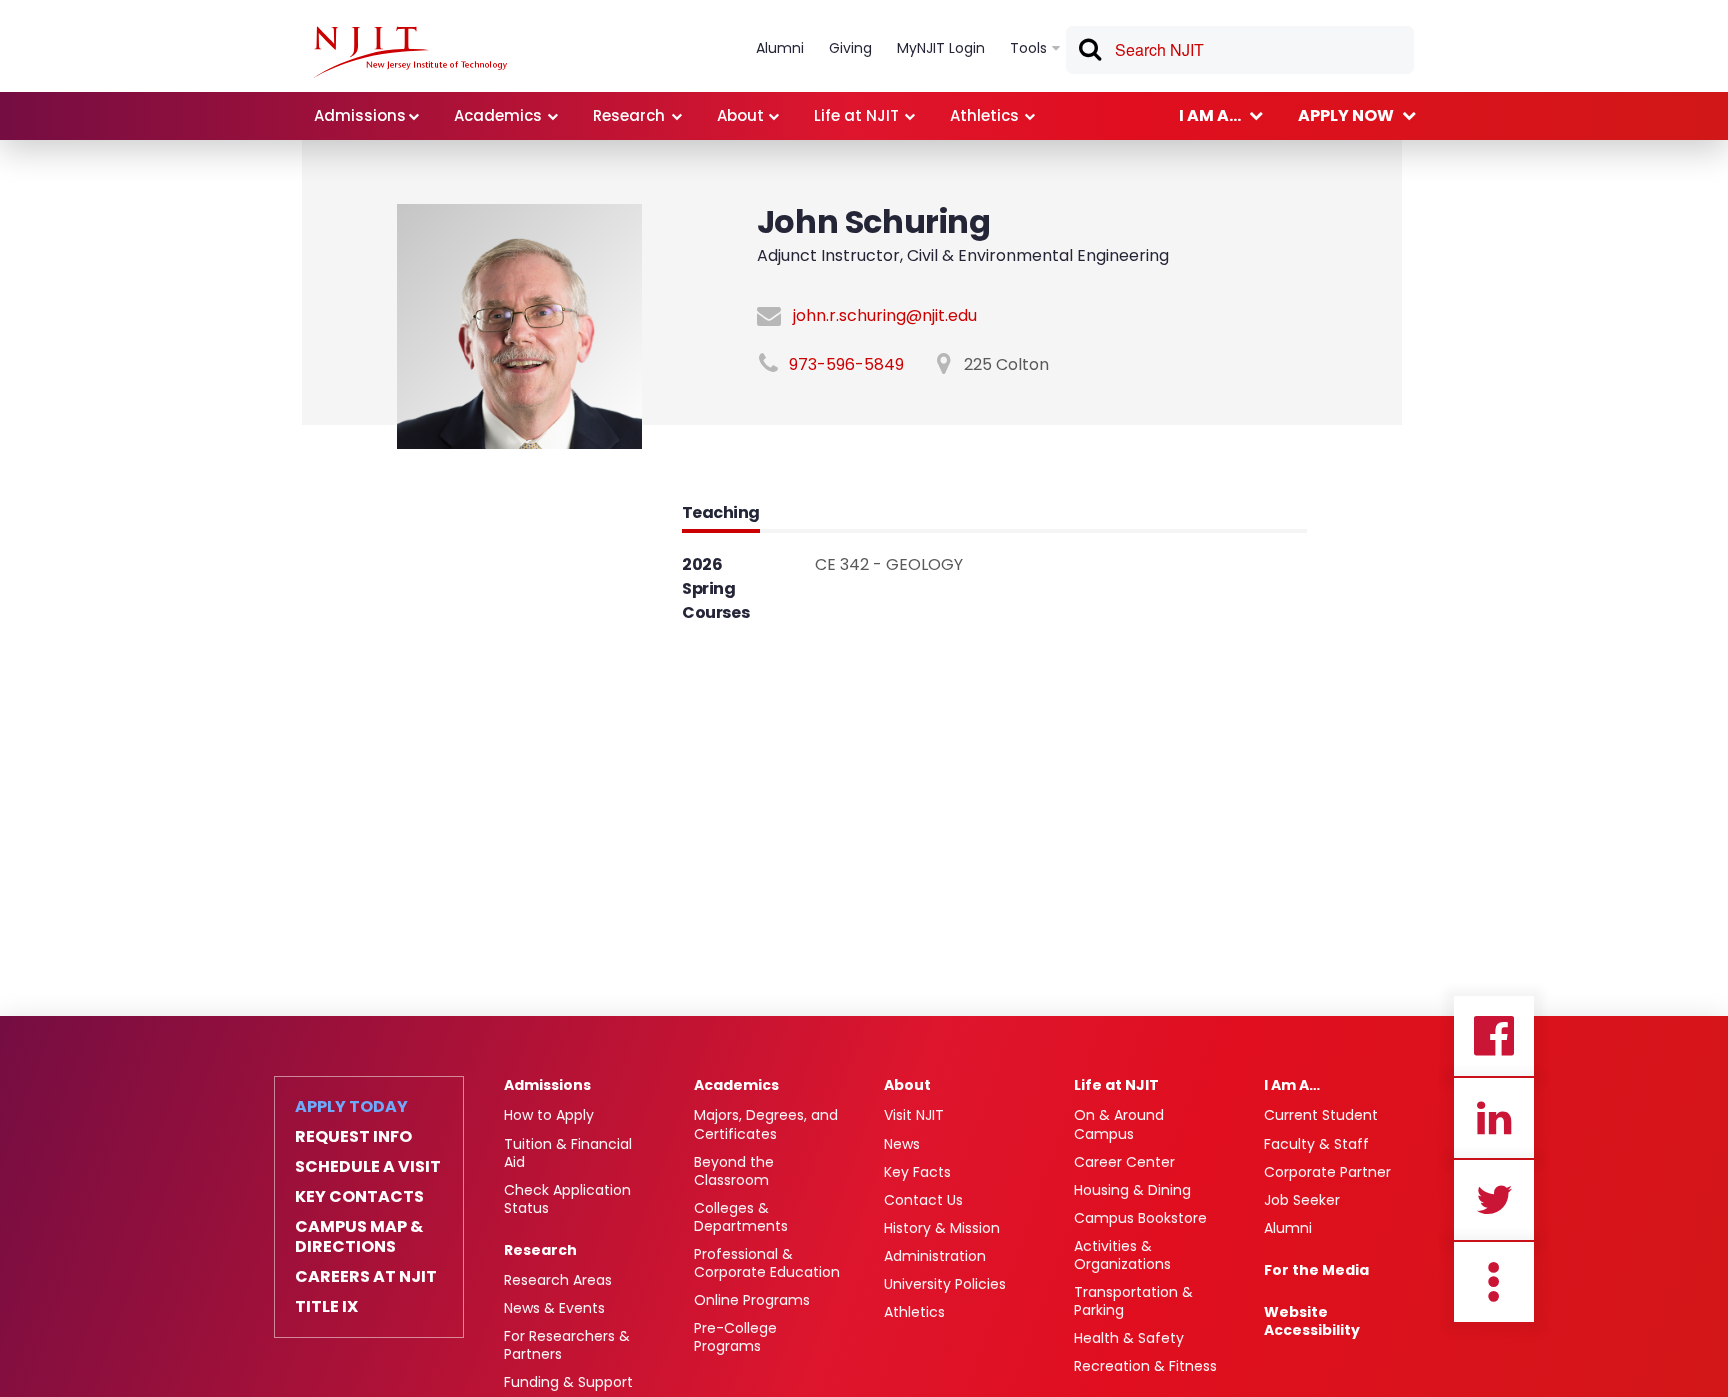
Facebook (1494, 1036)
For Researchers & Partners (567, 1345)
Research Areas (558, 1280)
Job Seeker (1302, 1200)
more (1494, 1282)
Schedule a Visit (368, 1167)
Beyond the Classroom (734, 1171)
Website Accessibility (1312, 1321)
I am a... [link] (1210, 115)
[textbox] (1240, 50)
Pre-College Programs (735, 1337)
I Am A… (1292, 1085)
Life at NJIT (1116, 1085)
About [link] (740, 115)
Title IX (326, 1307)
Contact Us (923, 1200)
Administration (935, 1256)
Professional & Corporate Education (767, 1263)
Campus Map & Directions (359, 1237)
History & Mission (942, 1228)
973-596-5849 (846, 364)
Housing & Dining (1132, 1190)
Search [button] (1089, 53)
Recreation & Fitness (1145, 1366)
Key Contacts (359, 1197)
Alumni (1288, 1228)
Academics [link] (498, 115)
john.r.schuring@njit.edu (885, 315)
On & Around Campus (1119, 1124)
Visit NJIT (914, 1115)
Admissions (547, 1085)
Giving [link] (850, 48)
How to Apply (549, 1115)
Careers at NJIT (366, 1277)
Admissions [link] (360, 115)
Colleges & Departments (741, 1217)
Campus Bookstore (1140, 1218)
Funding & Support (568, 1382)
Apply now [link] (1346, 115)
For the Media (1316, 1270)
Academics (736, 1085)
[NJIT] (410, 52)
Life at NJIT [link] (856, 115)
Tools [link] (1028, 48)
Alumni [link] (780, 48)
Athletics (914, 1312)
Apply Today (351, 1107)
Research (540, 1250)
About (907, 1085)
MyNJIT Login (941, 48)
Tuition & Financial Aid (568, 1153)
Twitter (1494, 1200)
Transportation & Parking (1133, 1301)
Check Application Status (567, 1199)
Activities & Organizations (1122, 1255)
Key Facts (917, 1172)
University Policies (945, 1284)
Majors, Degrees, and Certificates (766, 1124)
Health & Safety (1129, 1338)
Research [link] (629, 115)
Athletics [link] (984, 115)
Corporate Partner (1327, 1172)
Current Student (1321, 1115)
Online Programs (752, 1300)
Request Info (353, 1137)
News (902, 1144)
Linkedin (1494, 1118)
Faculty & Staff (1316, 1144)
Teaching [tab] (721, 512)
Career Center (1124, 1162)
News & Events (554, 1308)
